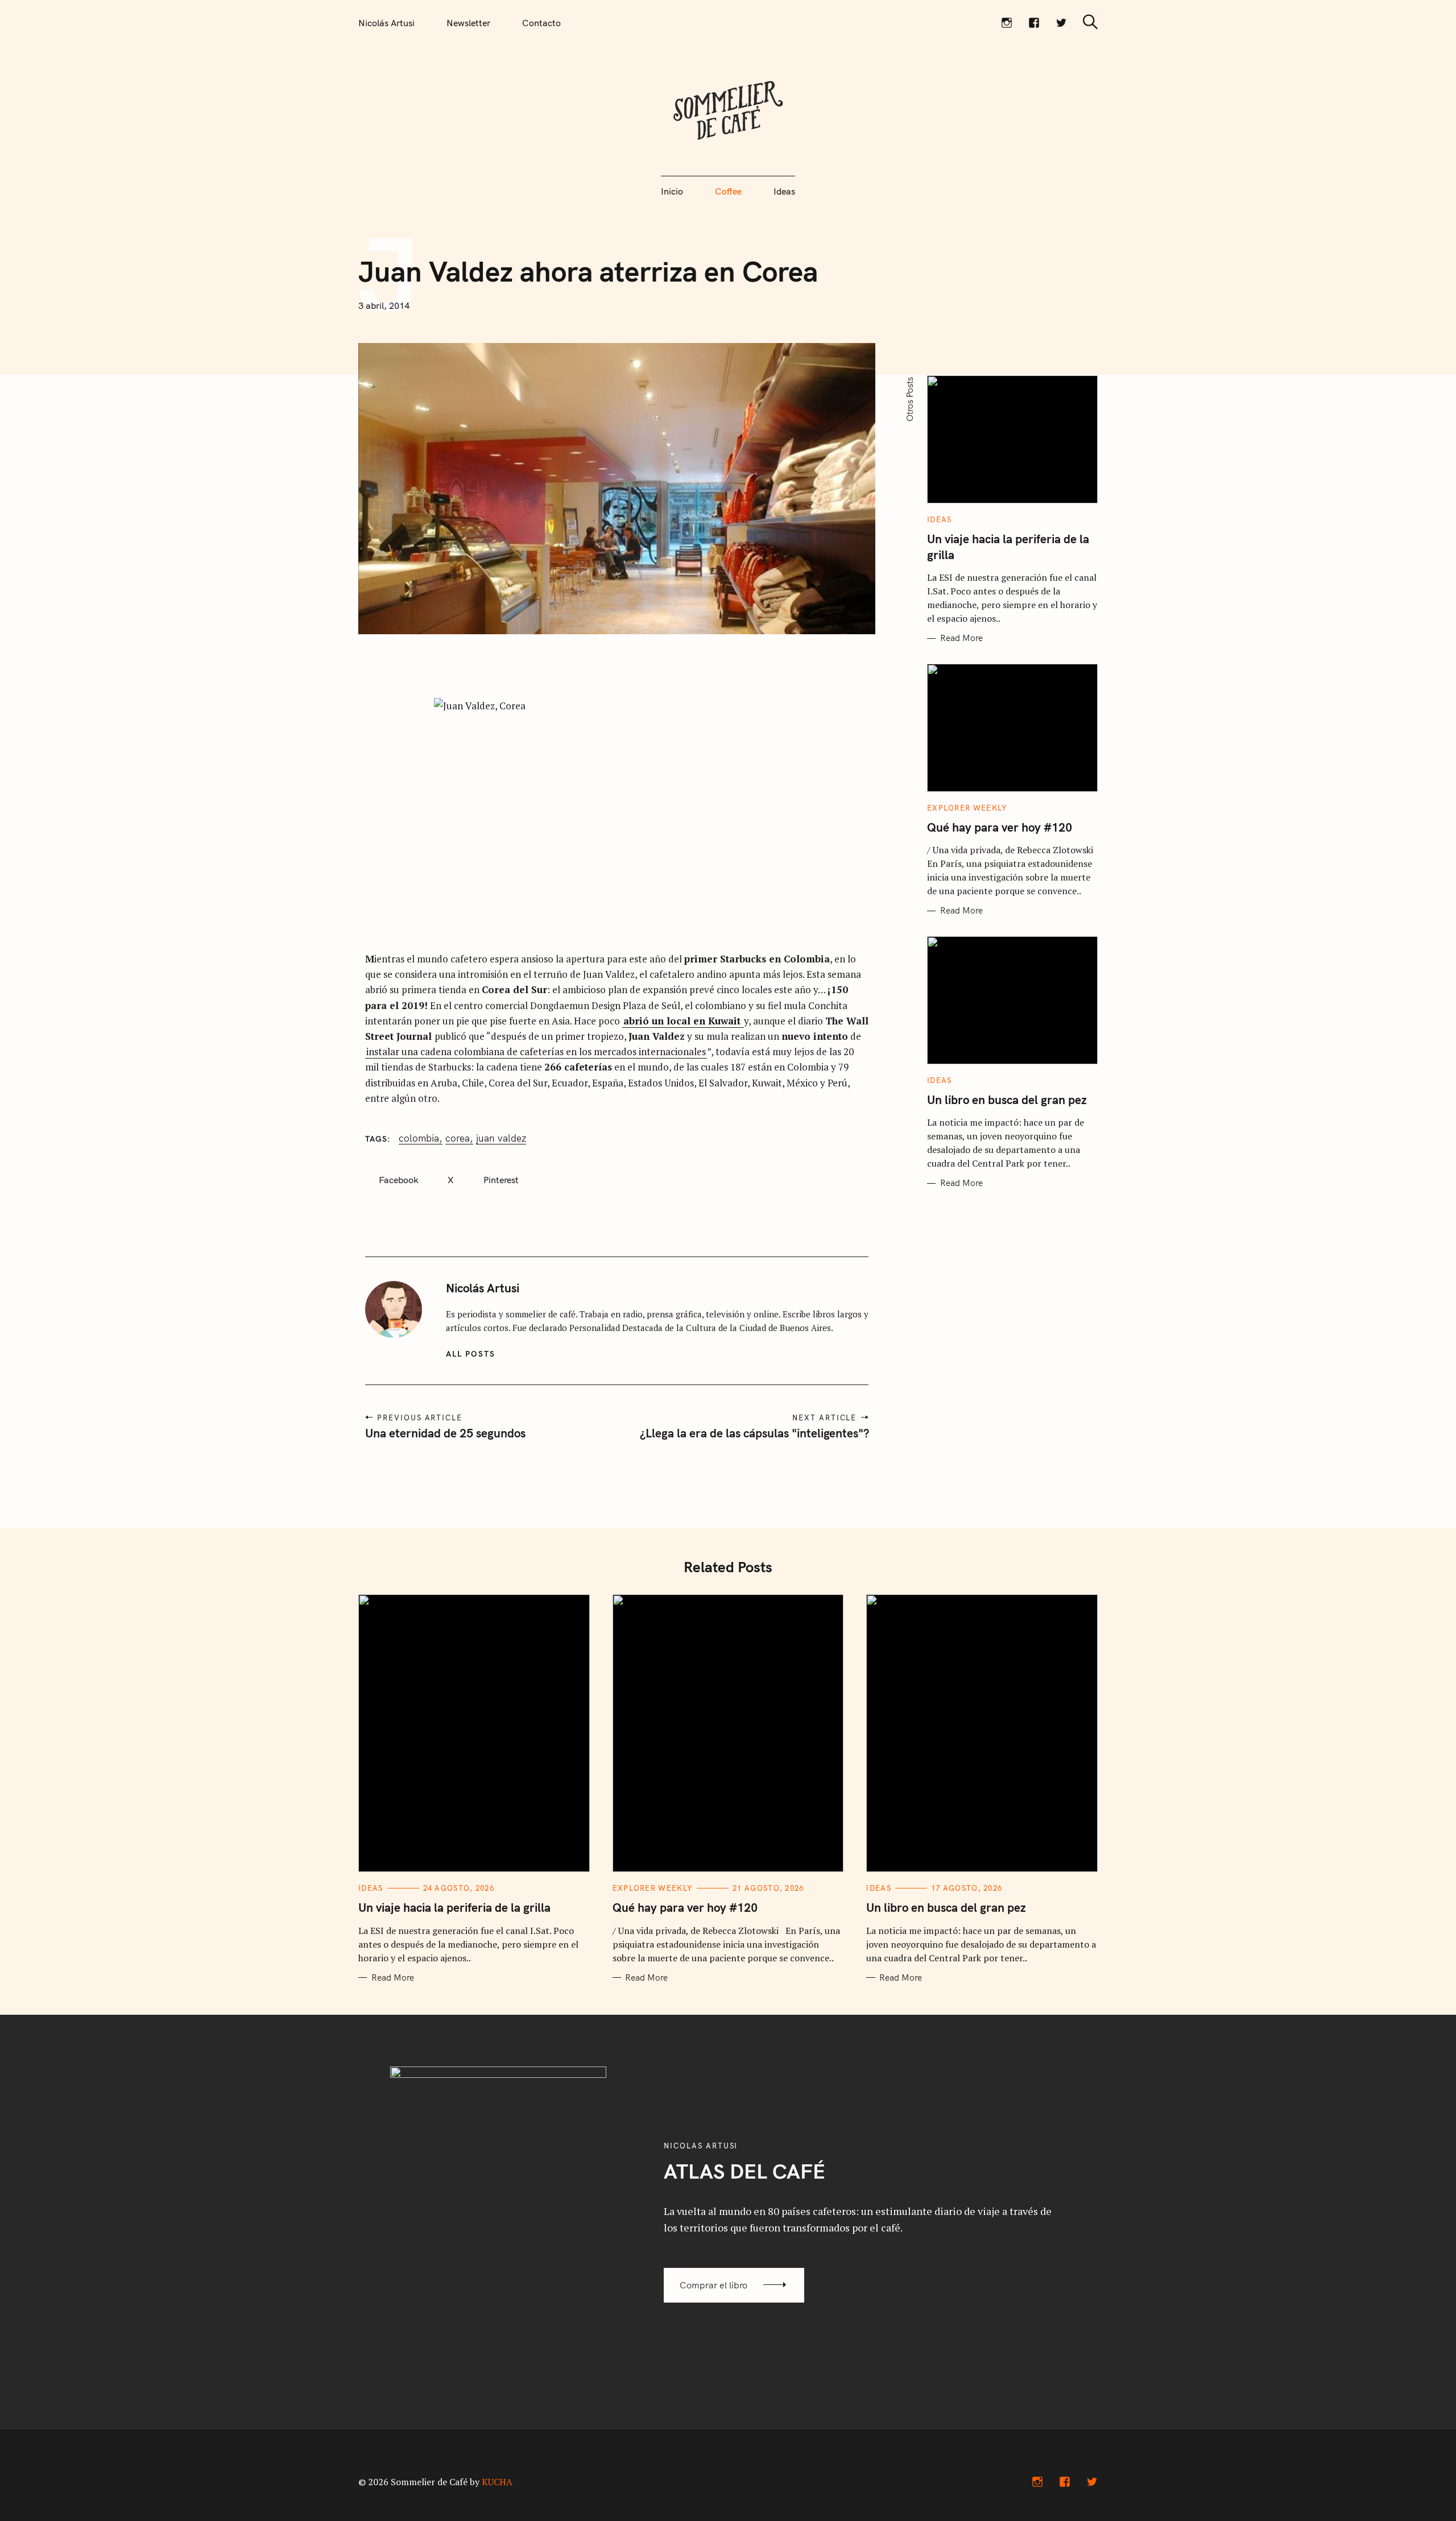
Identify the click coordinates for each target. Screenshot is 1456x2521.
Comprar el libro (713, 2285)
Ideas (784, 191)
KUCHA (497, 2482)
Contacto (541, 23)
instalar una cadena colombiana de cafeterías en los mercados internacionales (536, 1051)
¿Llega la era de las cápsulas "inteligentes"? (754, 1433)
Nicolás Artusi (386, 23)
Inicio (672, 191)
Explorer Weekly (967, 808)
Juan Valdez (501, 1138)
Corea (458, 1138)
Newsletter (468, 23)
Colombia (419, 1138)
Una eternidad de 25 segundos (445, 1433)
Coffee (728, 191)
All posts (471, 1354)
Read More (961, 638)
